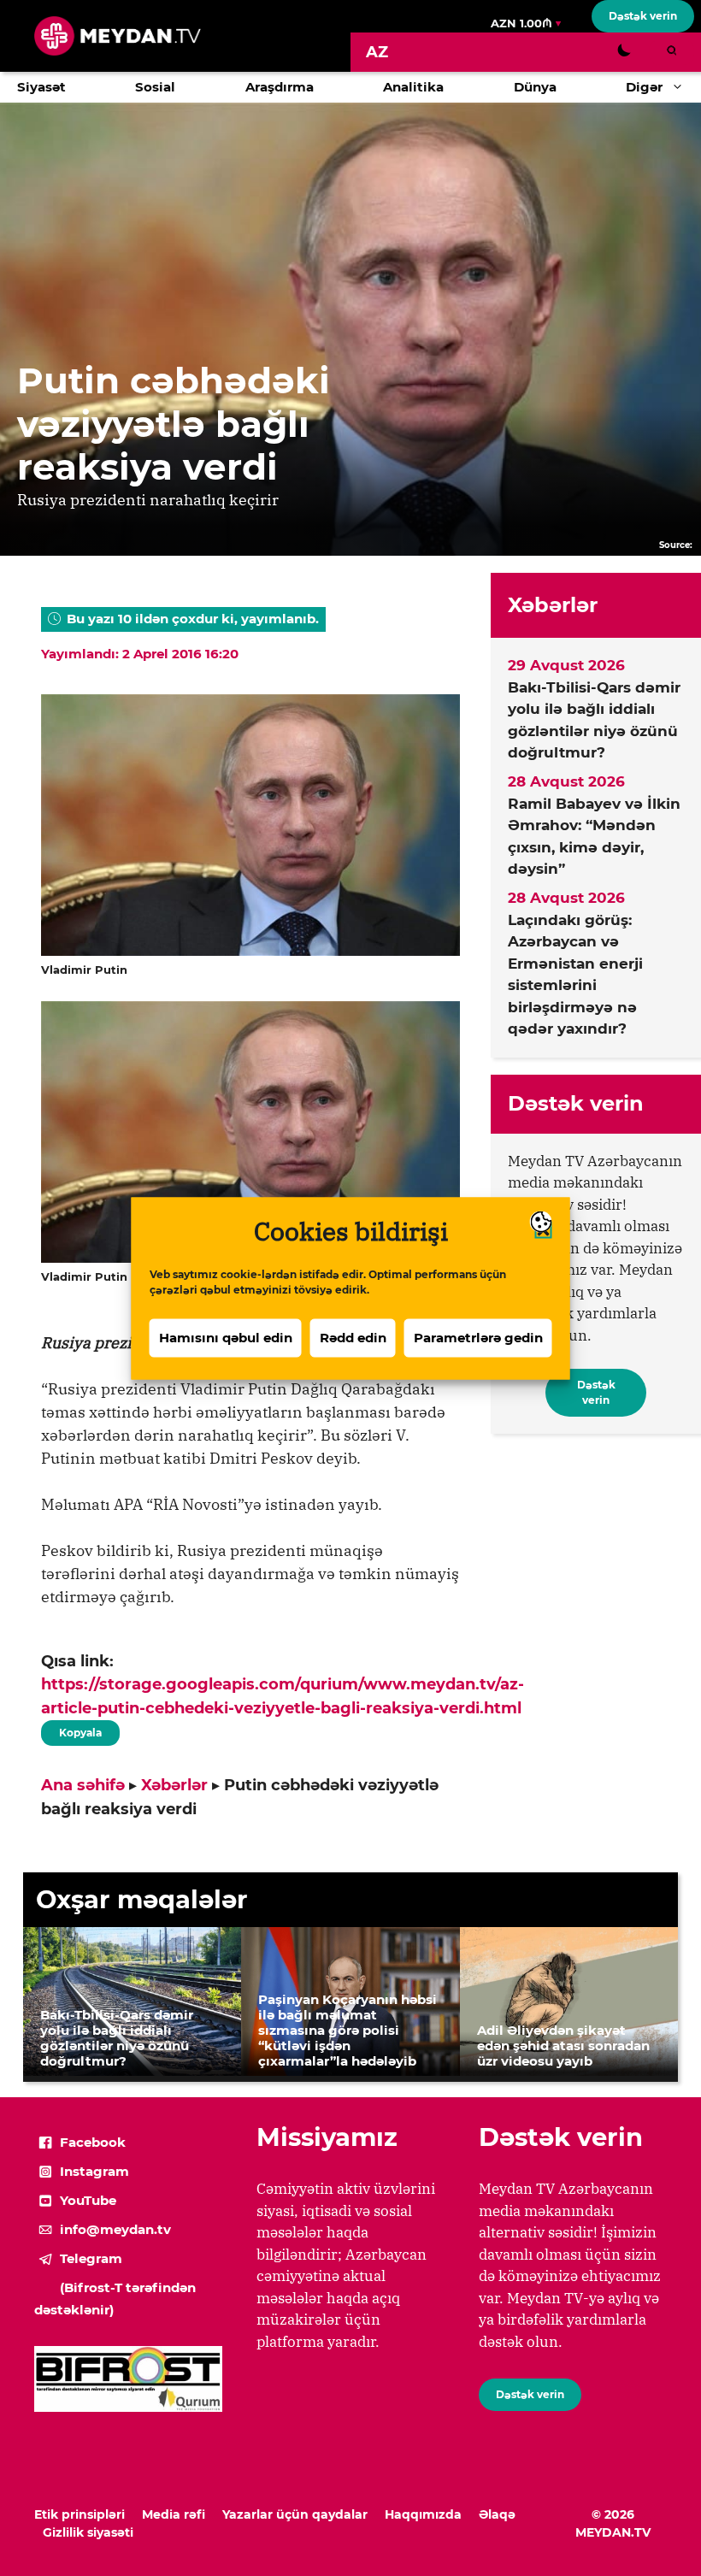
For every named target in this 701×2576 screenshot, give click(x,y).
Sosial (155, 87)
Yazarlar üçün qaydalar (295, 2514)
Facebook (93, 2142)
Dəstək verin (643, 16)
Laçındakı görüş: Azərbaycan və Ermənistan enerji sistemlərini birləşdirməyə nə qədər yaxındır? (575, 975)
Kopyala (80, 1730)
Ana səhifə (83, 1785)
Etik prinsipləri (80, 2514)
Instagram (94, 2171)
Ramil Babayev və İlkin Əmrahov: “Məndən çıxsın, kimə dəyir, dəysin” (594, 837)
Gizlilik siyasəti (88, 2532)
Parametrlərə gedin (478, 1338)
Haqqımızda (423, 2514)
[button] (682, 87)
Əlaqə (497, 2514)
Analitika (413, 87)
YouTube (88, 2200)
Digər (644, 87)
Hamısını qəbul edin (226, 1338)
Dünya (535, 87)
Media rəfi (174, 2514)
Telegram (91, 2258)
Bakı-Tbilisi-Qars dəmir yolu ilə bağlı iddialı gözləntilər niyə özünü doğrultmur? (594, 720)
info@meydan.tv (115, 2229)
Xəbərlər (174, 1785)
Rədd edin (353, 1338)
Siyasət (41, 87)
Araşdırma (280, 87)
